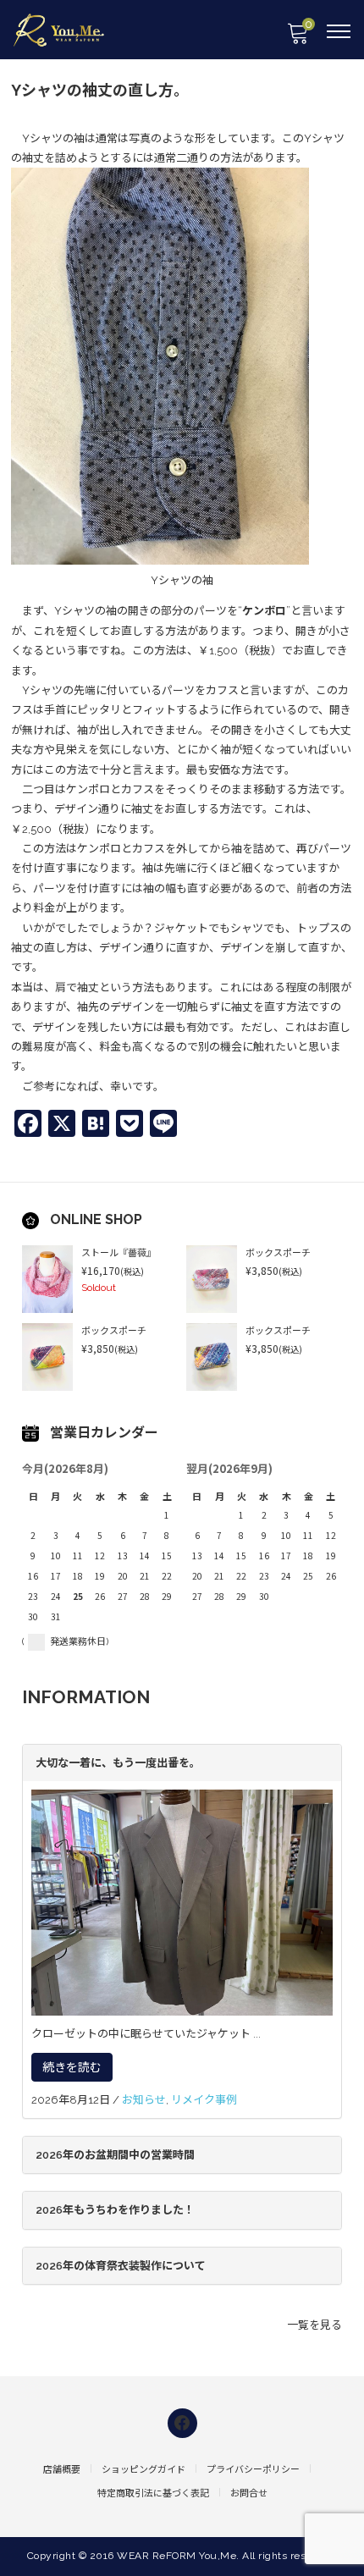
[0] (297, 39)
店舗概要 (62, 2470)
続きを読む (72, 2067)
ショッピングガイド (143, 2470)
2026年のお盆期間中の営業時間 (115, 2155)
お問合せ (249, 2493)
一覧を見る (314, 2325)
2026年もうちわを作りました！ (115, 2210)
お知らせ (144, 2100)
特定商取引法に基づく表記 (153, 2493)
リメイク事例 (204, 2100)
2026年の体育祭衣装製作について (121, 2266)
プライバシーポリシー (253, 2470)
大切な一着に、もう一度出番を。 (118, 1763)
